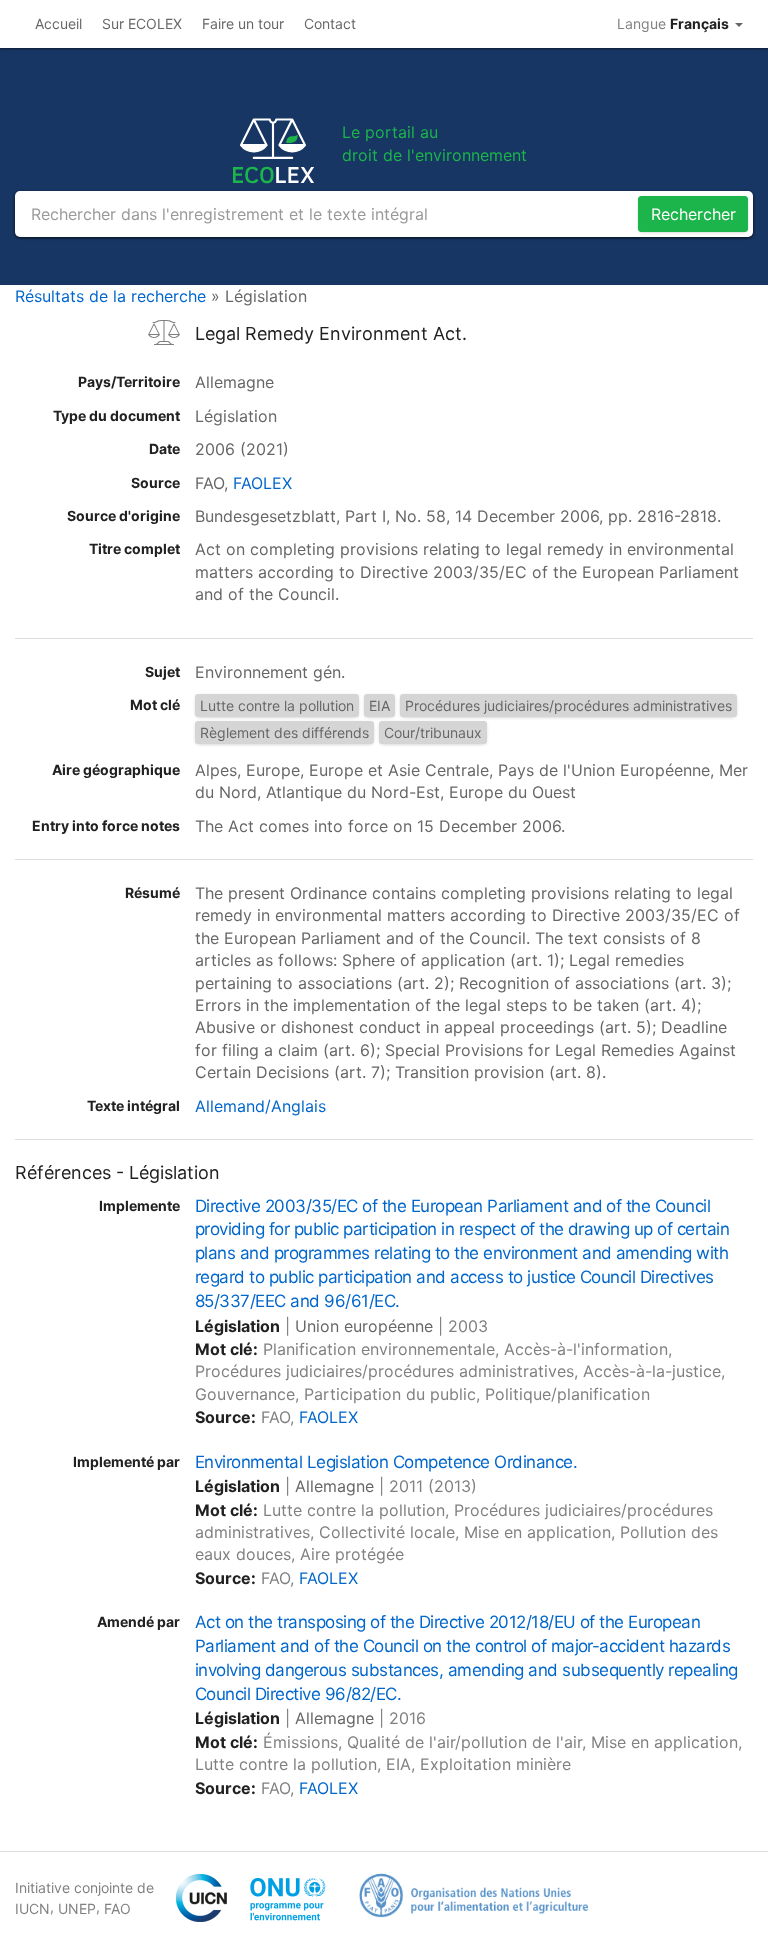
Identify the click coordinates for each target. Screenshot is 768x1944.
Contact (330, 23)
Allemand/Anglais (260, 1106)
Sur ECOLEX (142, 23)
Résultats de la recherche (110, 296)
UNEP (77, 1908)
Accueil (58, 23)
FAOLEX (262, 483)
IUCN (32, 1908)
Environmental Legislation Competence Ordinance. (386, 1462)
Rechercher (693, 214)
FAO (117, 1908)
